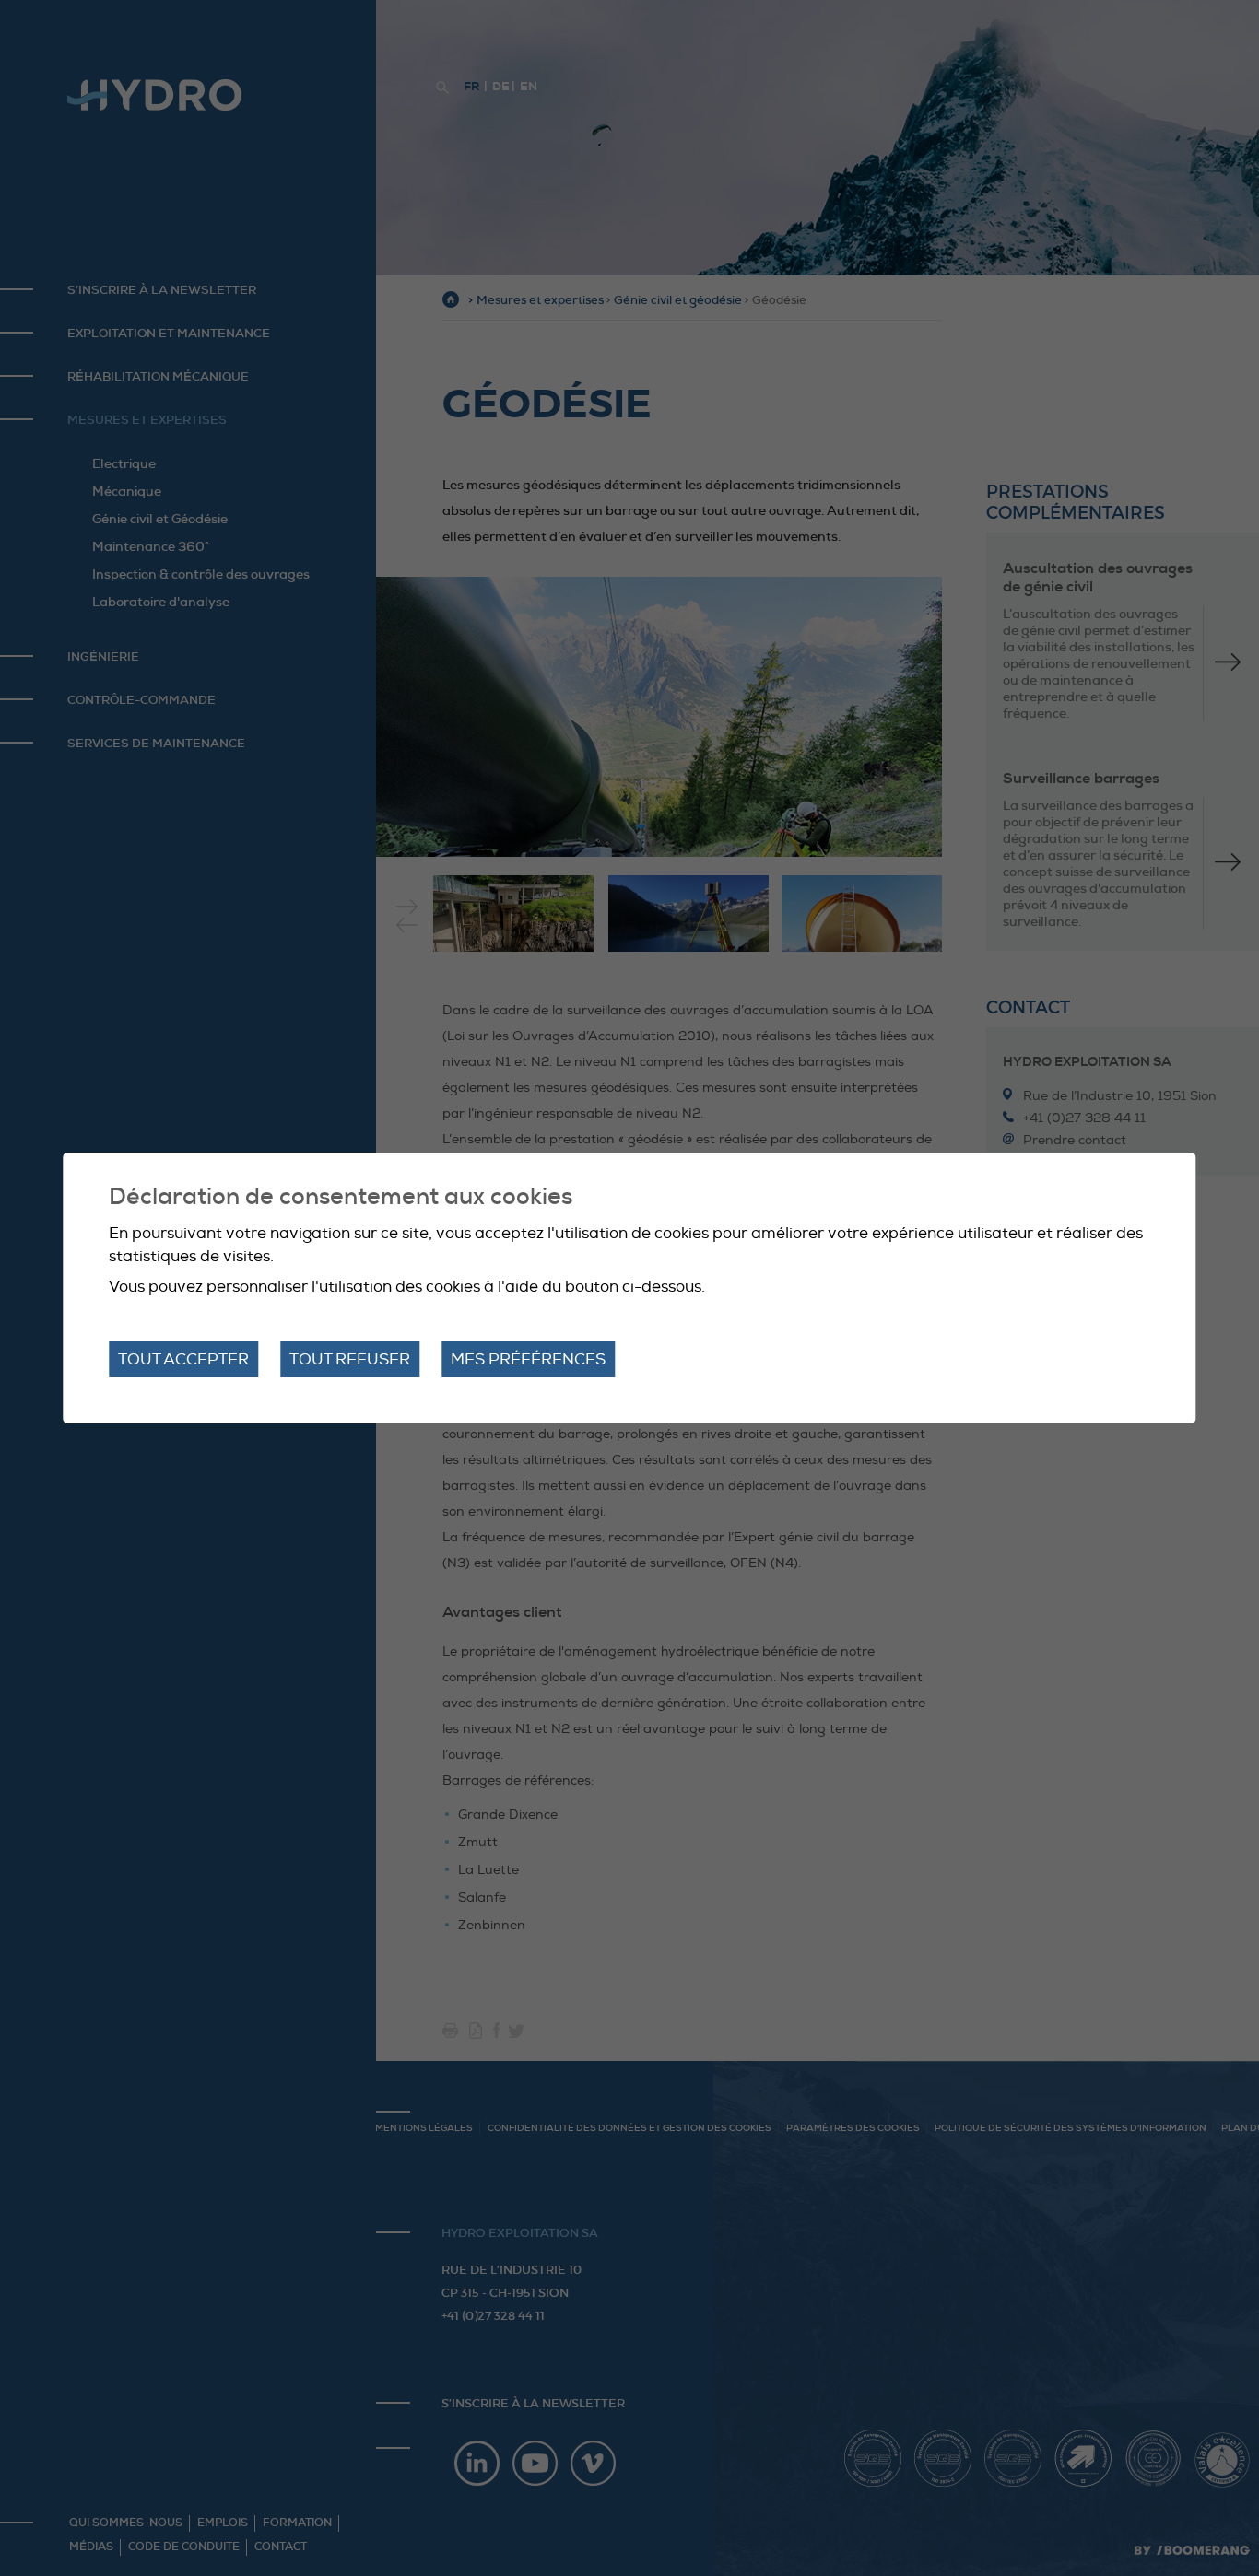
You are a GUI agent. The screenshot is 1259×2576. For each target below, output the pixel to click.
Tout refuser (350, 1359)
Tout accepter (183, 1359)
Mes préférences (528, 1359)
